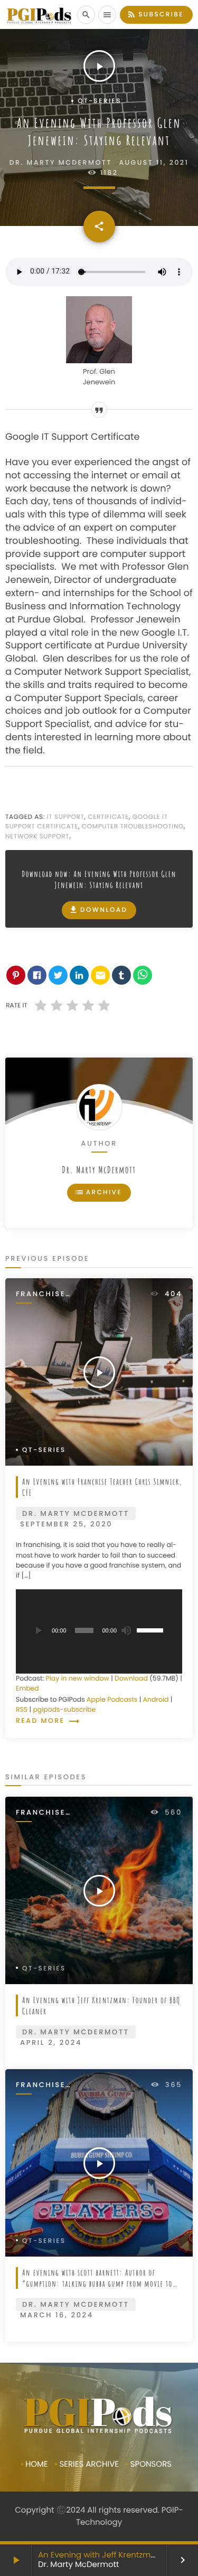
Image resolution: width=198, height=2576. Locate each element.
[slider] (152, 1629)
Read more (48, 1721)
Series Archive (89, 2464)
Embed (27, 1689)
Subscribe (155, 14)
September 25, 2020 (66, 1524)
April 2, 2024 (51, 2042)
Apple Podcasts (112, 1700)
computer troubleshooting (133, 827)
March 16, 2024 (57, 2315)
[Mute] (126, 1630)
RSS (22, 1710)
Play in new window (78, 1679)
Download (98, 910)
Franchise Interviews (43, 1294)
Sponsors (151, 2464)
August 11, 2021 (154, 163)
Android (156, 1700)
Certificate (108, 817)
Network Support (37, 837)
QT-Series (100, 101)
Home (37, 2464)
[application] (99, 1631)
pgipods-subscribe (64, 1710)
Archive (98, 1192)
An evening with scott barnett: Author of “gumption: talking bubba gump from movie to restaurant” (97, 2283)
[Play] (37, 1630)
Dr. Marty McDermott (99, 1170)
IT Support (66, 817)
